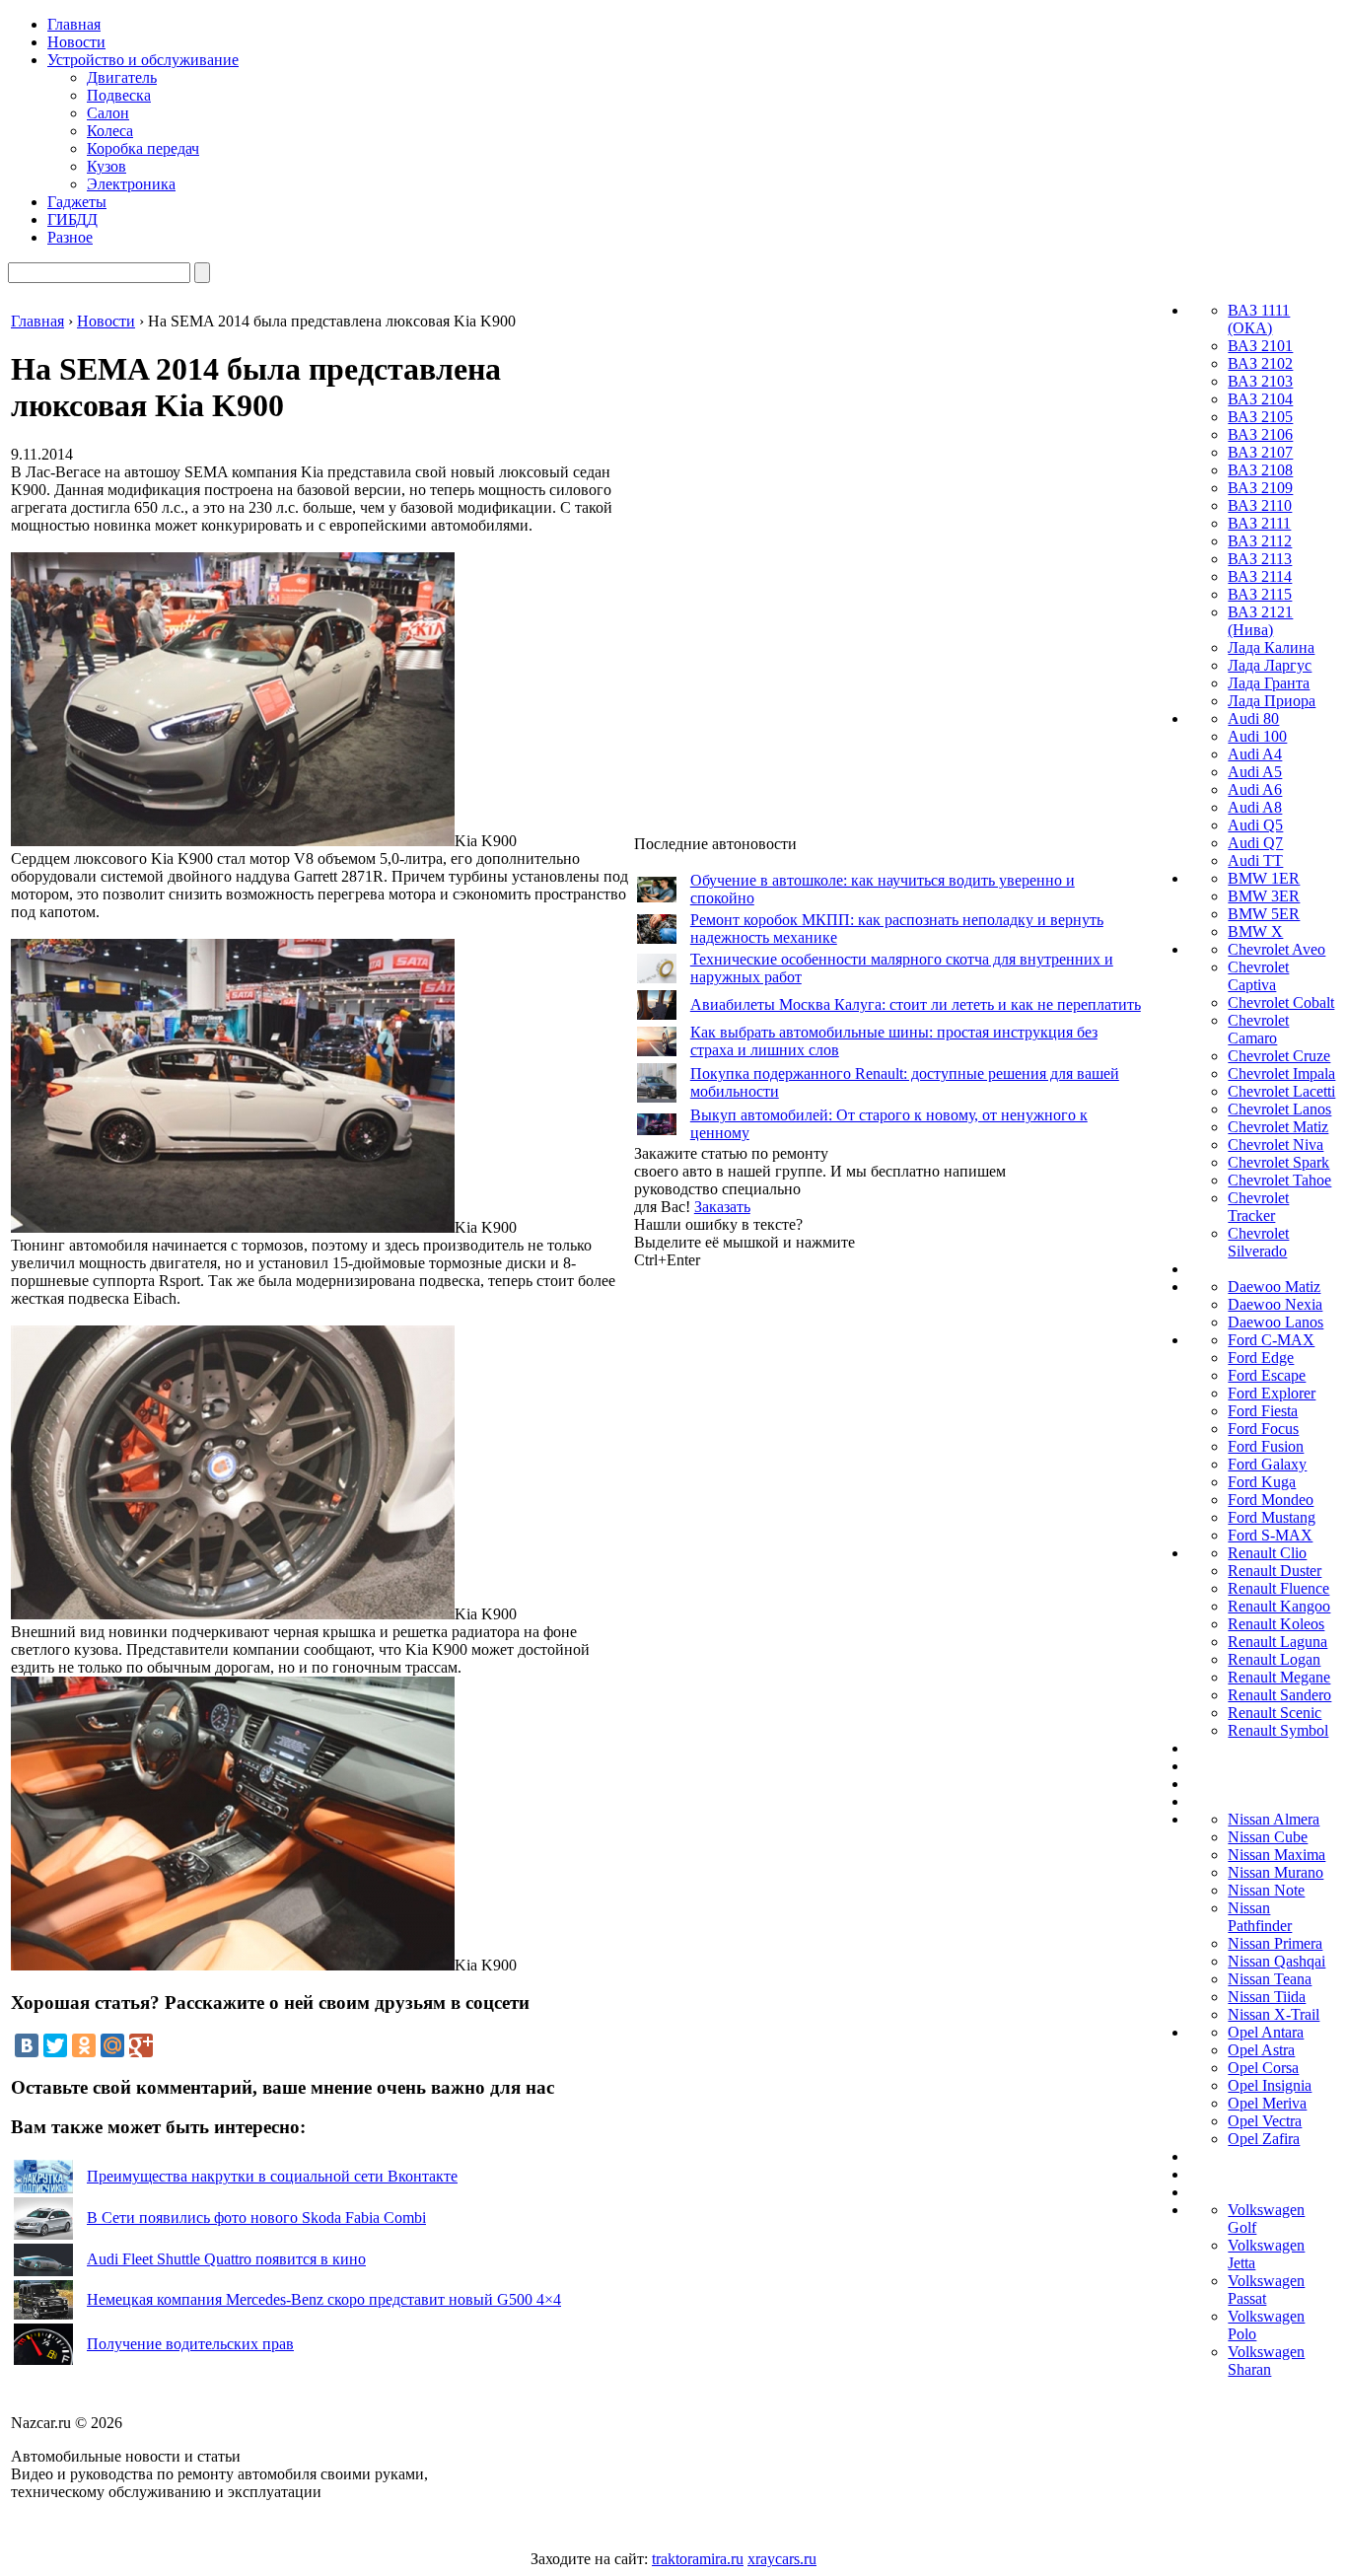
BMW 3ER (1264, 896)
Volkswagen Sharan (1266, 2361)
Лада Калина (1271, 647)
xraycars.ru (782, 2559)
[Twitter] (55, 2045)
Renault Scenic (1275, 1713)
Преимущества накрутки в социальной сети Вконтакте (272, 2176)
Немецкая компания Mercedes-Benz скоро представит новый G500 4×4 (324, 2299)
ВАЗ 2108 (1260, 470)
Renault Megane (1279, 1677)
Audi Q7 (1255, 843)
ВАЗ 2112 (1260, 541)
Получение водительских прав (190, 2344)
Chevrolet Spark (1278, 1162)
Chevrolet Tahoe (1279, 1180)
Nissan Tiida (1267, 1997)
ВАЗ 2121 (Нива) (1260, 621)
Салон (108, 113)
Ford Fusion (1266, 1446)
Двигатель (122, 77)
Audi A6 (1255, 789)
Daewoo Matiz (1274, 1287)
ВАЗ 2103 (1260, 381)
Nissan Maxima (1276, 1855)
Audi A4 (1255, 754)
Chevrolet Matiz (1278, 1127)
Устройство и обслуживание (143, 60)
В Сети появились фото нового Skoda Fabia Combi (256, 2218)
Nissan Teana (1270, 1979)
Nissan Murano (1276, 1872)
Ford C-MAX (1271, 1340)
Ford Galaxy (1267, 1464)
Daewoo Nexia (1275, 1304)
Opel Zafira (1264, 2139)
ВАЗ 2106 (1260, 434)
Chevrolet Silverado (1258, 1242)
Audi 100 (1257, 736)
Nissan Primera (1275, 1943)
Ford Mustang (1272, 1517)
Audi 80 (1253, 718)
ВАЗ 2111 (1259, 523)
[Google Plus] (141, 2045)
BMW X (1255, 931)
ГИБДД (72, 219)
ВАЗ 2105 (1260, 417)
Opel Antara (1266, 2032)
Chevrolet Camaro (1258, 1029)
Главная (74, 24)
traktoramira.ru (698, 2559)
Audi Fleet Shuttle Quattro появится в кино (226, 2259)
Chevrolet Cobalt (1281, 1002)
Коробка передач (143, 148)
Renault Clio (1267, 1553)
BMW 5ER (1264, 914)
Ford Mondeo (1271, 1500)
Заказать (722, 1207)
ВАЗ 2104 (1260, 399)
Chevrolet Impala (1281, 1073)
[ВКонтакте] (27, 2045)
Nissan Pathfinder (1260, 1917)
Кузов (106, 166)
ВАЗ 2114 (1260, 576)
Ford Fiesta (1263, 1411)
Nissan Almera (1274, 1819)
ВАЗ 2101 (1260, 346)
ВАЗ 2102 (1260, 363)
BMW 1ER (1264, 878)
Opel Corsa (1263, 2068)
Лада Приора (1272, 701)
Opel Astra (1261, 2050)
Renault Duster (1275, 1571)
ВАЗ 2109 (1260, 488)
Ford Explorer (1272, 1393)
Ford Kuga (1262, 1482)
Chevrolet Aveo (1276, 949)
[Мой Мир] (112, 2045)
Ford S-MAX (1270, 1535)
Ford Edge (1261, 1358)
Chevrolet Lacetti (1281, 1091)
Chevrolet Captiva (1258, 976)
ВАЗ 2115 (1260, 594)
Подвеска (119, 95)
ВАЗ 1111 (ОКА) (1259, 319)
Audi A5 (1255, 772)
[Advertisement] (782, 1565)
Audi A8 (1255, 807)
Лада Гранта (1269, 683)
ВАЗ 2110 (1260, 505)
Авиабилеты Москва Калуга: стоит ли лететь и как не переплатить (916, 1004)
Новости (76, 42)
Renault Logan (1274, 1659)
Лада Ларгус (1270, 665)
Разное (70, 237)
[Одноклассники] (84, 2045)
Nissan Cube (1268, 1837)
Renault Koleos (1276, 1624)
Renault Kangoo (1279, 1606)
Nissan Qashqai (1276, 1961)
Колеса (110, 131)
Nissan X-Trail (1274, 2014)
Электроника (131, 184)
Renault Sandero (1279, 1695)
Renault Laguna (1277, 1642)
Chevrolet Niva (1276, 1145)
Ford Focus (1263, 1429)
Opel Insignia (1270, 2085)
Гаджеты (77, 202)
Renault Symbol (1278, 1730)
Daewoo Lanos (1276, 1322)
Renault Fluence (1278, 1588)
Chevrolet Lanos (1279, 1109)
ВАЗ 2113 (1260, 559)
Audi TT (1255, 860)
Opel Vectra (1265, 2121)
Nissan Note (1266, 1890)
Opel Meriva (1267, 2103)
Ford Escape (1267, 1375)
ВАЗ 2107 (1260, 452)
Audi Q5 (1255, 825)
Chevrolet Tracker (1258, 1207)
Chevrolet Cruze (1279, 1056)
